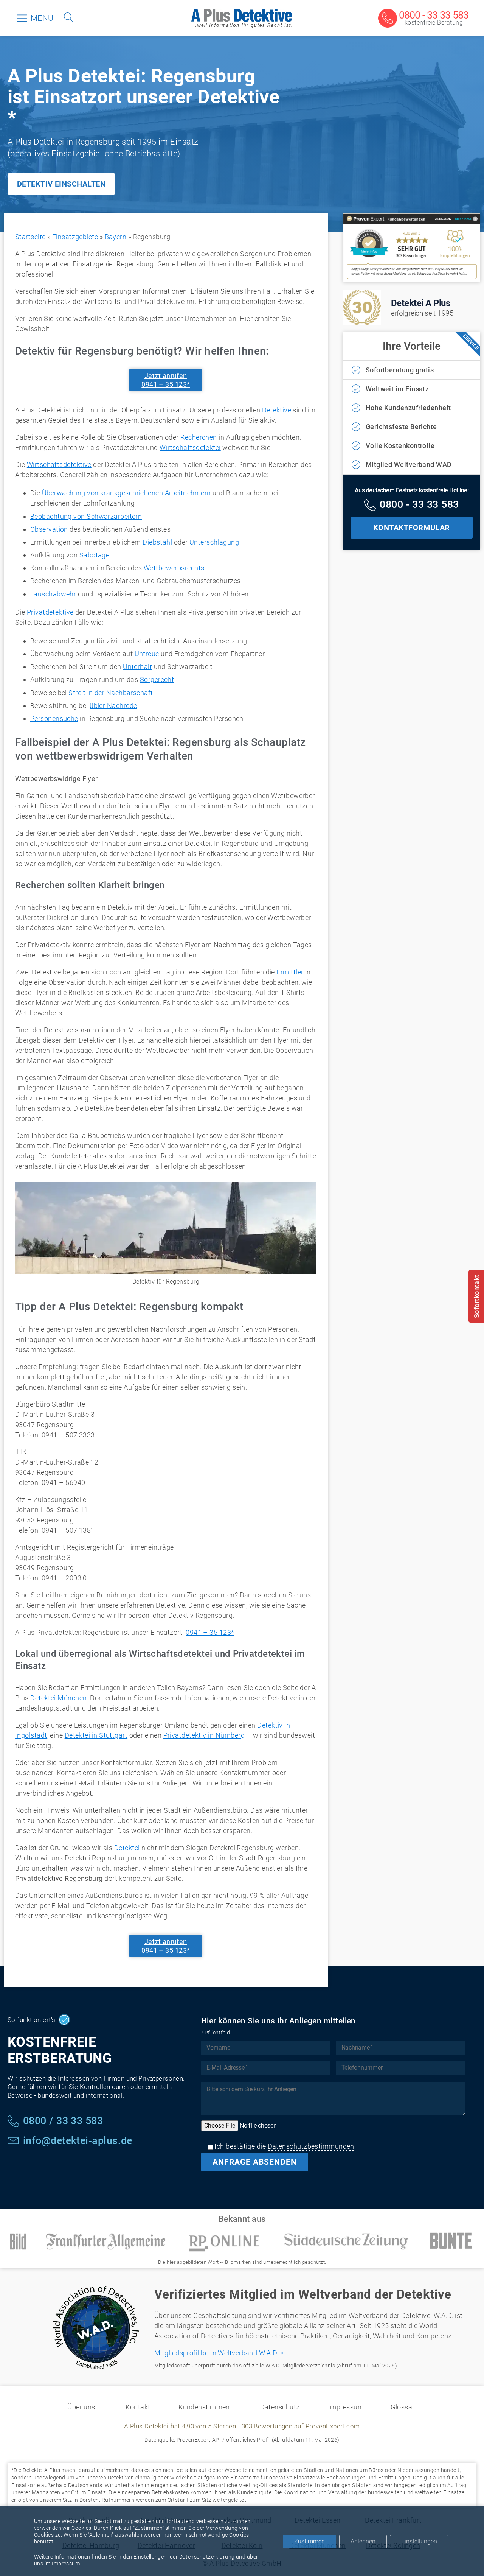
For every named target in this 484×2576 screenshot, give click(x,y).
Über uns (81, 2407)
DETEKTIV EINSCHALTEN (61, 184)
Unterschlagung (214, 542)
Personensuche (54, 718)
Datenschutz (280, 2407)
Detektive (277, 410)
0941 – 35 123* (210, 1632)
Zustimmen (309, 2541)
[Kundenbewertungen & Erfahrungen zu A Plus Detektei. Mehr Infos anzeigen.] (412, 277)
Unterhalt (137, 667)
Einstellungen (419, 2541)
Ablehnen (363, 2541)
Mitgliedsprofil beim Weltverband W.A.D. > (219, 2353)
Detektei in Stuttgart (96, 1735)
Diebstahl (157, 542)
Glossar (403, 2407)
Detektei (127, 1848)
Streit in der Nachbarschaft (111, 693)
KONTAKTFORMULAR (412, 528)
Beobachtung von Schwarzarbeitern (86, 516)
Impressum (346, 2407)
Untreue (147, 654)
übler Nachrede (113, 706)
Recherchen (199, 437)
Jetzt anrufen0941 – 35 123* (166, 380)
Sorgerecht (157, 679)
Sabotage (95, 555)
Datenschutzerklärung (207, 2557)
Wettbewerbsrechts (174, 568)
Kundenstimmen (204, 2407)
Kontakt (138, 2407)
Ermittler (290, 972)
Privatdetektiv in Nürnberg (204, 1735)
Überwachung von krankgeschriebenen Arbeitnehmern (126, 493)
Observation (49, 529)
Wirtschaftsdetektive (59, 465)
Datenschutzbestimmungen (311, 2146)
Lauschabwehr (53, 594)
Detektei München (58, 1698)
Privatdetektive (50, 612)
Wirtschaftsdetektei (190, 447)
